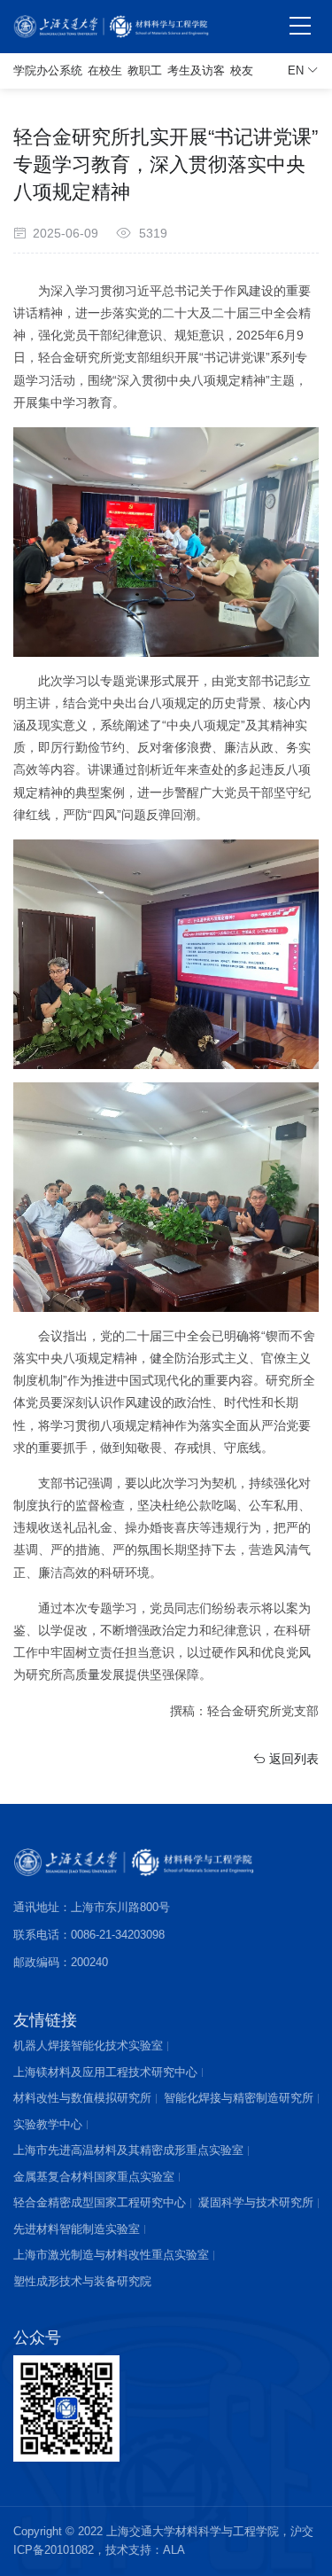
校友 (242, 70)
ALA (174, 2550)
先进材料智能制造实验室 (77, 2229)
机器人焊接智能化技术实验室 (88, 2045)
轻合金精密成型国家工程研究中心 (100, 2202)
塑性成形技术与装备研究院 (82, 2281)
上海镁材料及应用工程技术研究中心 (105, 2072)
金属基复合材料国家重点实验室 (94, 2177)
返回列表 (292, 1759)
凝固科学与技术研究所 (256, 2202)
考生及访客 (196, 70)
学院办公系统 (48, 70)
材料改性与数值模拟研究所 (82, 2098)
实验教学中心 (48, 2124)
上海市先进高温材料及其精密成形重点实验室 (128, 2150)
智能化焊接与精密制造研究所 (239, 2098)
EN (297, 70)
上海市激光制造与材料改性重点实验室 (111, 2255)
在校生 (105, 70)
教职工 (145, 70)
